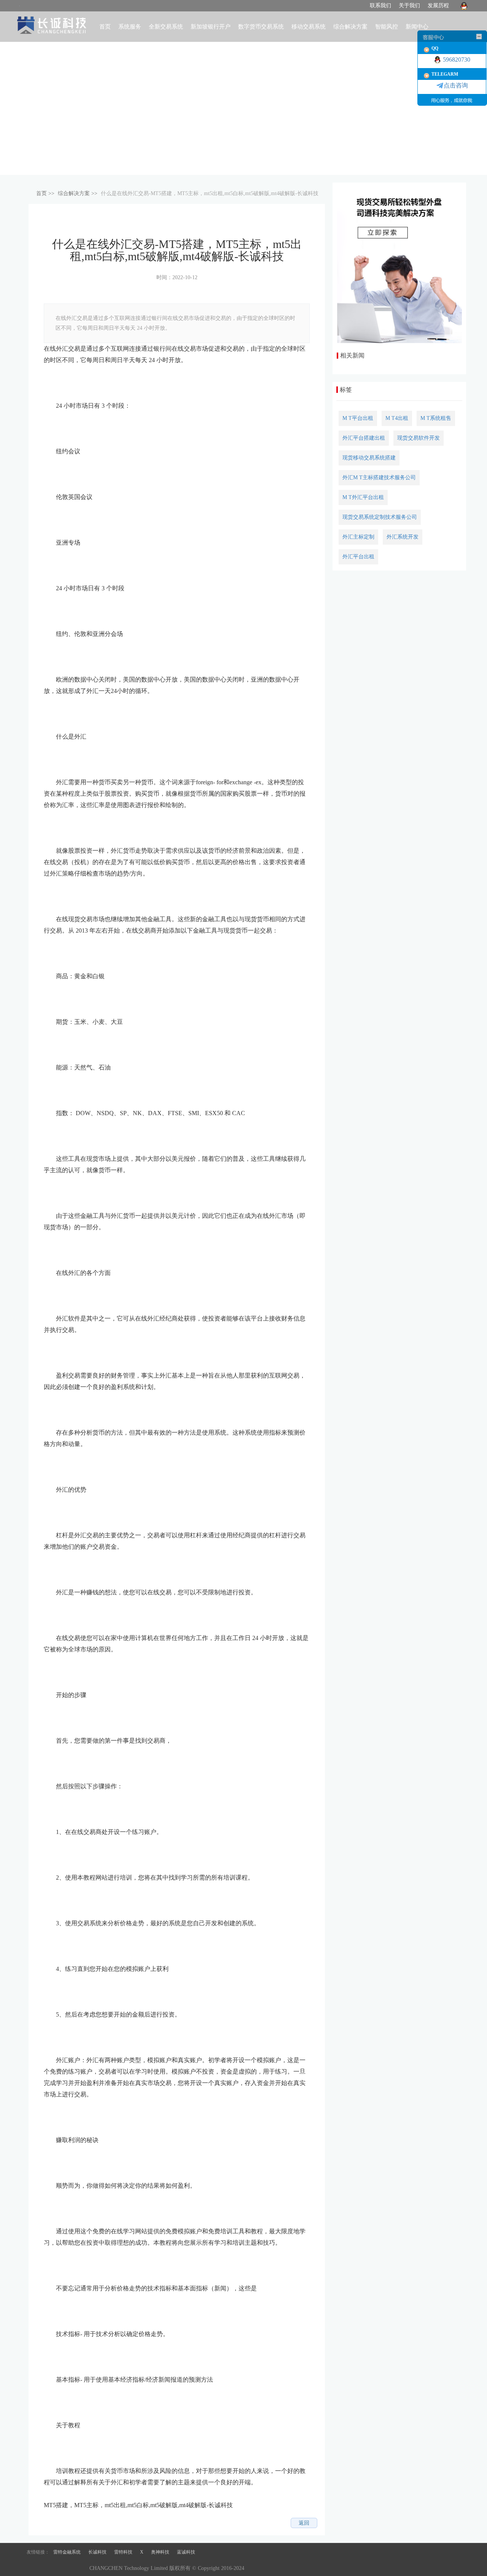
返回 (304, 2523)
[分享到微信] (102, 2523)
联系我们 (380, 6)
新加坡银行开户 (211, 27)
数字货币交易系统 (261, 27)
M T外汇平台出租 (363, 497)
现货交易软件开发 (419, 438)
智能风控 (387, 27)
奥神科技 (160, 2552)
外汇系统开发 (403, 537)
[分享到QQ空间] (53, 2523)
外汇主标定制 (358, 537)
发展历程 (438, 6)
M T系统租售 (436, 418)
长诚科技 (97, 2552)
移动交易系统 (309, 27)
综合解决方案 (74, 193)
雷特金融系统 (67, 2552)
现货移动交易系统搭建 (369, 458)
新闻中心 (417, 27)
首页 (105, 27)
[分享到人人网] (89, 2523)
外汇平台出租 (358, 557)
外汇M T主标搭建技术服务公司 (379, 478)
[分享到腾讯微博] (77, 2523)
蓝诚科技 (186, 2552)
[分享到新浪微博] (65, 2523)
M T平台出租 (358, 418)
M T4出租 (397, 418)
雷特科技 (123, 2552)
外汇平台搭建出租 (364, 438)
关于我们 (409, 6)
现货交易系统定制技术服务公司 (380, 517)
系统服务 (130, 27)
